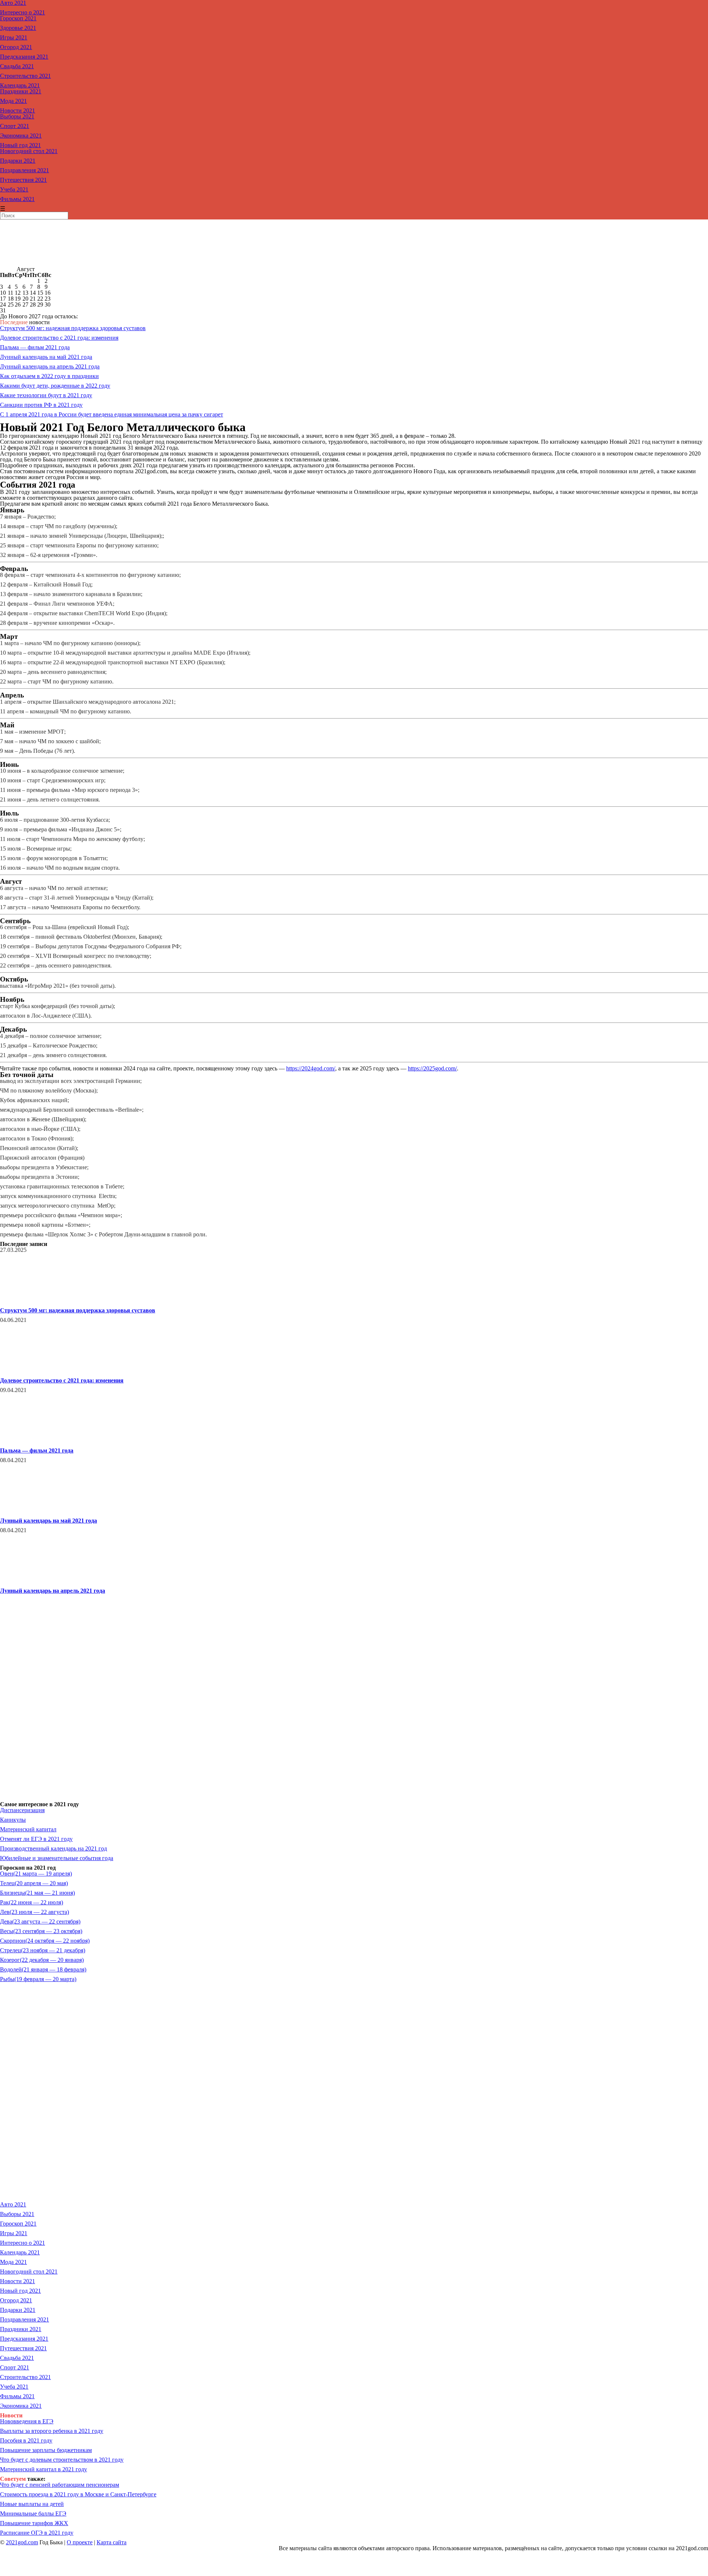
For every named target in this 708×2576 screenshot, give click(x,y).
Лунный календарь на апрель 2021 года (50, 366)
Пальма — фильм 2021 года (35, 347)
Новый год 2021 (20, 145)
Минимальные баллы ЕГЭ (33, 2513)
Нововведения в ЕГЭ (27, 2421)
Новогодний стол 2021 (29, 151)
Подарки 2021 (18, 161)
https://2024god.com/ (311, 1068)
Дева (40, 1921)
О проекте (80, 2542)
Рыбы (38, 1979)
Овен (36, 1874)
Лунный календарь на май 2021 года (46, 357)
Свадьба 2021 (17, 66)
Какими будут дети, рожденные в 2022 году (55, 386)
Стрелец (43, 1950)
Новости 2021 (18, 110)
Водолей (43, 1969)
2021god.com (22, 2542)
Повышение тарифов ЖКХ (34, 2523)
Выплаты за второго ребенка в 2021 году (52, 2431)
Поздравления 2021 (25, 170)
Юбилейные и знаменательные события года (57, 1858)
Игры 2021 (14, 37)
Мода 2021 (13, 101)
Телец (34, 1883)
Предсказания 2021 (24, 57)
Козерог (42, 1960)
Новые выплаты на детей (32, 2504)
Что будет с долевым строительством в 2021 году (62, 2460)
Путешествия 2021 (23, 180)
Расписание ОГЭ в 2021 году (37, 2533)
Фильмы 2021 (17, 199)
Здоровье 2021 (18, 28)
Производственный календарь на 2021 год (53, 1848)
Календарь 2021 (20, 85)
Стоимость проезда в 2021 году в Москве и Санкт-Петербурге (78, 2494)
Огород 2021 (16, 47)
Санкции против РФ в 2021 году (41, 405)
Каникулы (13, 1820)
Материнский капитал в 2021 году (44, 2469)
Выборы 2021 (17, 116)
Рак (32, 1902)
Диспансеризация (22, 1810)
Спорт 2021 (15, 126)
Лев (34, 1912)
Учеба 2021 (14, 189)
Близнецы (37, 1893)
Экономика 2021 (21, 136)
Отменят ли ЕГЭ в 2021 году (36, 1839)
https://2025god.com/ (432, 1068)
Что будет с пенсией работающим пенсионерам (60, 2485)
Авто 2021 (13, 2204)
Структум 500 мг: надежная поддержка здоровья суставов (73, 328)
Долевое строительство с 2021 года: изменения (59, 338)
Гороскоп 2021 (18, 18)
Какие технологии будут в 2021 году (46, 395)
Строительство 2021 (25, 76)
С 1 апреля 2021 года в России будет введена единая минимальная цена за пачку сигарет (112, 414)
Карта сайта (112, 2542)
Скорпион (45, 1941)
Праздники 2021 (21, 91)
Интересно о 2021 (22, 12)
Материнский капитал (28, 1829)
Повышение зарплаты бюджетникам (46, 2450)
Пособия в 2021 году (26, 2440)
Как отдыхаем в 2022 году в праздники (49, 376)
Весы (41, 1931)
